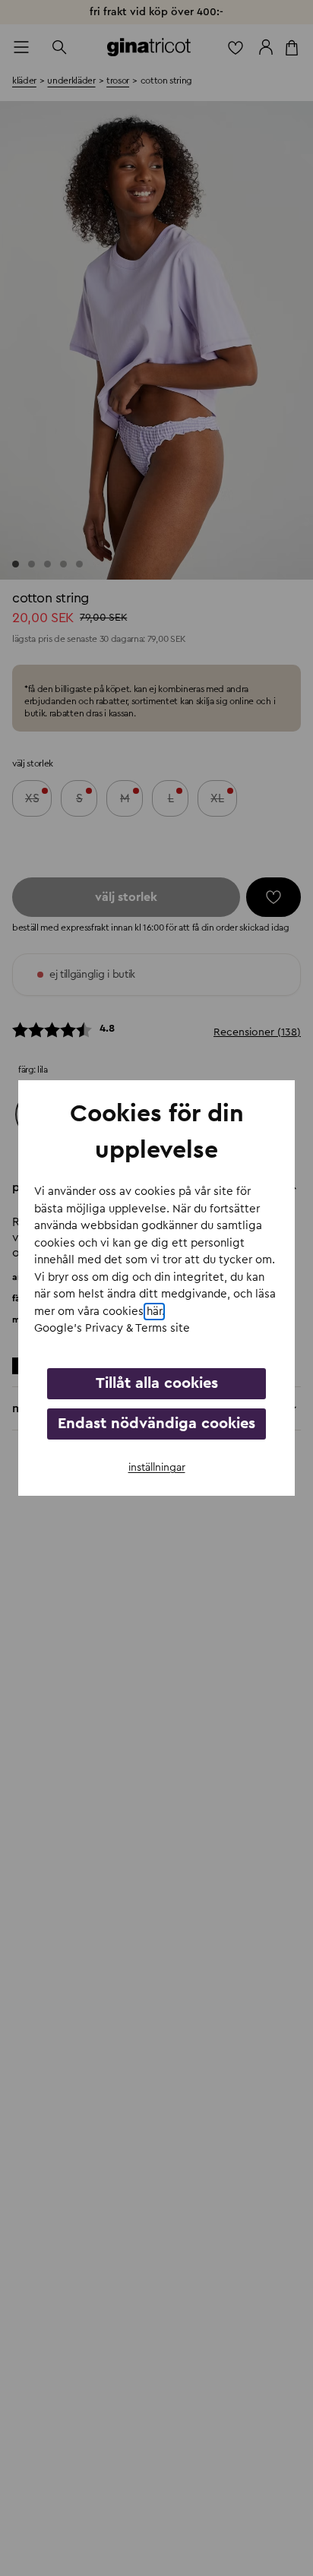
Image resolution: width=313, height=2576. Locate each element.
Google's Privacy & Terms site (112, 1328)
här (154, 1312)
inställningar (157, 1468)
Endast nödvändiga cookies (156, 1424)
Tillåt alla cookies (157, 1383)
